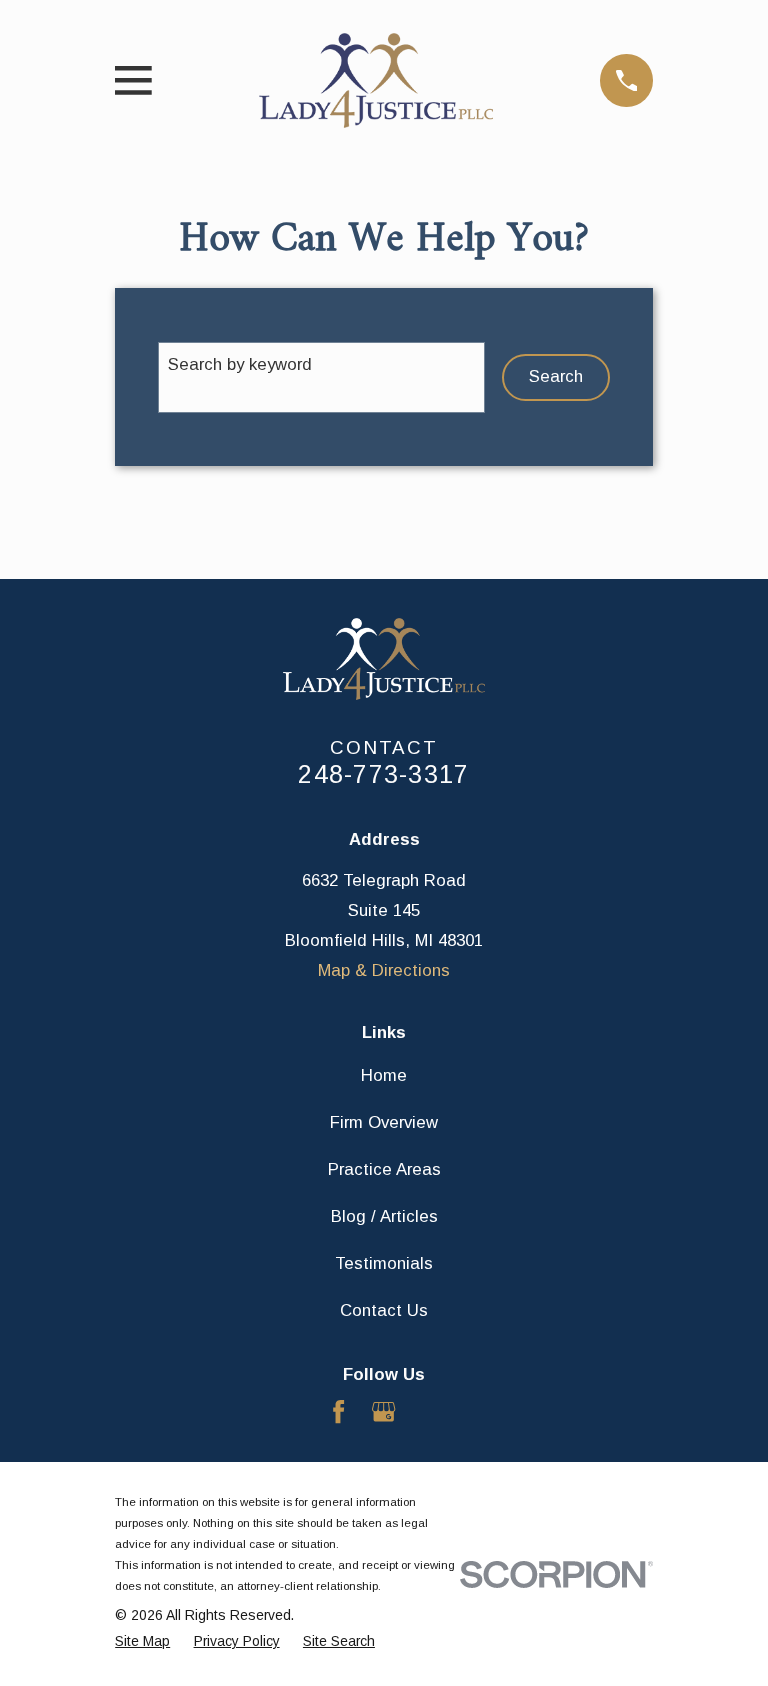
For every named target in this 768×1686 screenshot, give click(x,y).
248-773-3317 (383, 774)
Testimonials (384, 1263)
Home (384, 1075)
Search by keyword (240, 364)
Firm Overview (384, 1122)
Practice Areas (384, 1169)
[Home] (376, 81)
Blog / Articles (384, 1216)
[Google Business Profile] (383, 1411)
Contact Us (384, 1310)
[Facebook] (338, 1411)
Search (556, 376)
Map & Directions (384, 970)
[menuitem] (142, 1642)
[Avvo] (429, 1411)
